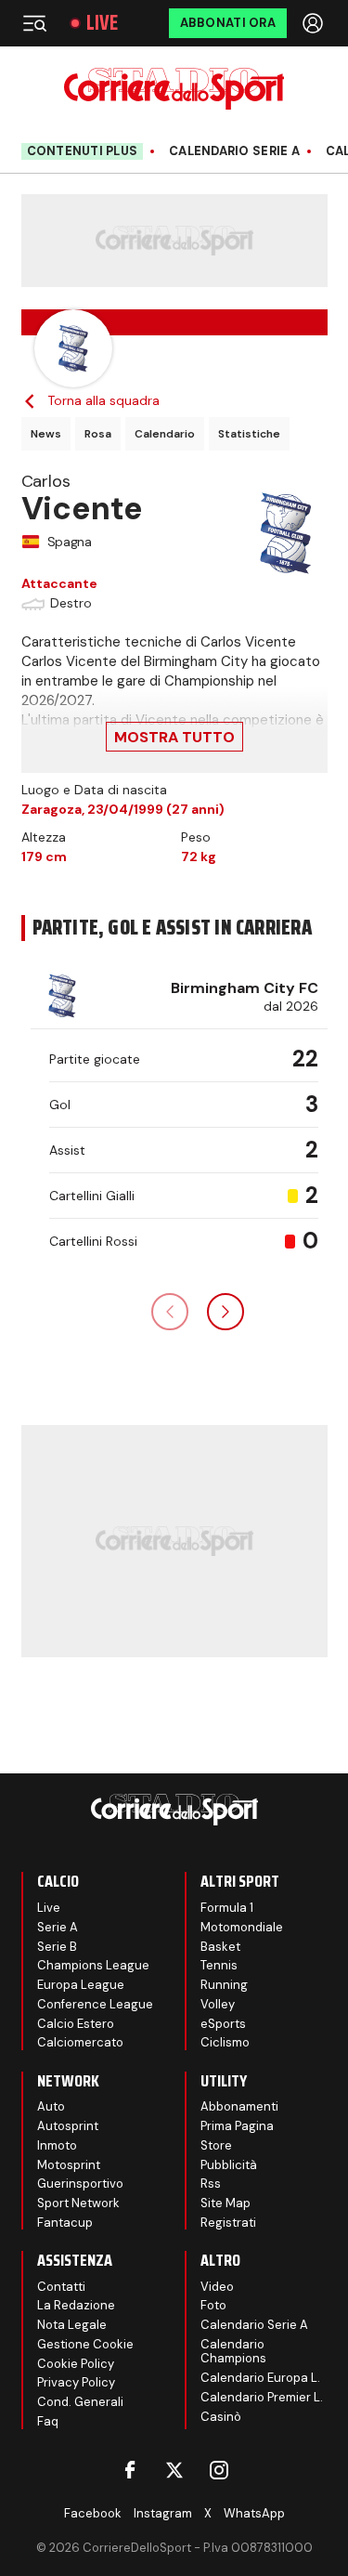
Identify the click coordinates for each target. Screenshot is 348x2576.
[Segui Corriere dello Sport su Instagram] (219, 2470)
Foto (213, 2305)
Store (216, 2145)
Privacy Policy (76, 2382)
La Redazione (76, 2305)
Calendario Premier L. (262, 2397)
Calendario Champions (233, 2352)
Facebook (93, 2513)
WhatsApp (254, 2513)
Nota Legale (72, 2325)
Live (102, 23)
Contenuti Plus (83, 151)
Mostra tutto (174, 737)
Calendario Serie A (234, 151)
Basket (220, 1947)
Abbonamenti (239, 2106)
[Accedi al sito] (315, 23)
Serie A (58, 1927)
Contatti (61, 2287)
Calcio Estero (76, 2024)
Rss (211, 2184)
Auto (51, 2106)
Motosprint (69, 2165)
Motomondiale (242, 1927)
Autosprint (68, 2126)
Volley (218, 2004)
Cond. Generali (80, 2402)
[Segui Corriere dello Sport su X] (174, 2470)
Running (224, 1985)
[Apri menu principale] (34, 23)
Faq (48, 2421)
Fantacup (65, 2223)
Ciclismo (225, 2042)
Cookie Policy (76, 2364)
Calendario (165, 434)
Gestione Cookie (85, 2344)
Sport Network (78, 2203)
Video (217, 2287)
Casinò (221, 2417)
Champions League (93, 1965)
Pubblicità (229, 2165)
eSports (223, 2024)
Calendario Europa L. (260, 2378)
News (46, 434)
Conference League (95, 2004)
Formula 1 (227, 1908)
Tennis (219, 1965)
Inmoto (57, 2145)
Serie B (57, 1947)
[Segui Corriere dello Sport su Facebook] (130, 2470)
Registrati (228, 2223)
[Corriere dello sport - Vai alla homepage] (174, 89)
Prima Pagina (237, 2126)
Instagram (163, 2513)
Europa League (81, 1985)
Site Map (226, 2203)
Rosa (98, 434)
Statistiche (249, 434)
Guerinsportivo (80, 2184)
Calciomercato (80, 2042)
